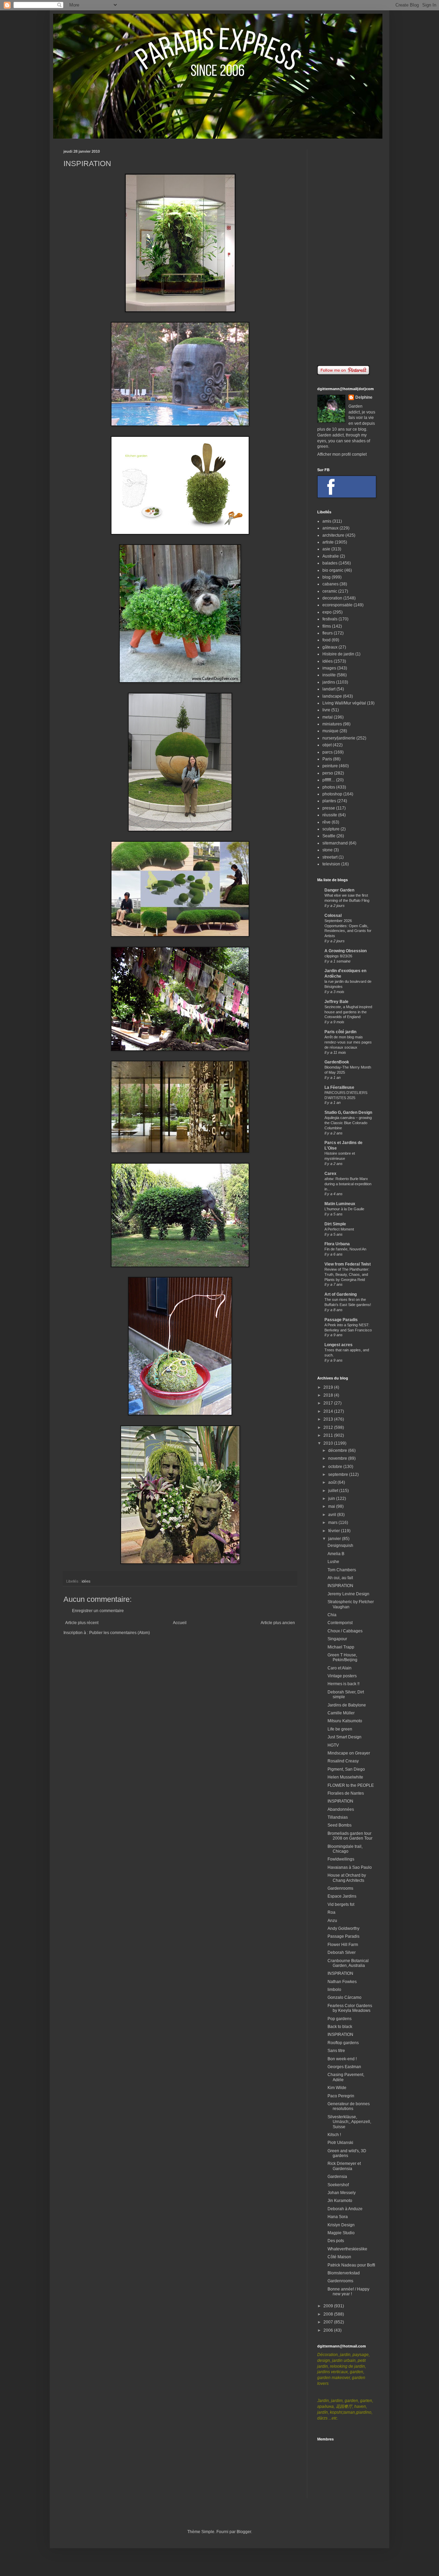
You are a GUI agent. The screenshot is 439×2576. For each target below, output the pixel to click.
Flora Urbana (337, 1244)
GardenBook (337, 1062)
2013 (329, 1419)
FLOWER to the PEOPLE (351, 1785)
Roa (331, 1912)
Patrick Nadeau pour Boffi (351, 2265)
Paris (327, 759)
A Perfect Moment (339, 1229)
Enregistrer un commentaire (98, 1611)
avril (333, 1515)
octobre (336, 1467)
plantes (329, 801)
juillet (334, 1491)
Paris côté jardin (340, 1032)
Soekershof (338, 2185)
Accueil (180, 1623)
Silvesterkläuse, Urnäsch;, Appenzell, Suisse (349, 2122)
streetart (330, 857)
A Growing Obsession (346, 951)
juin (332, 1499)
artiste (328, 542)
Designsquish (340, 1546)
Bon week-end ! (342, 2059)
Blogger (244, 2532)
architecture (333, 535)
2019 (329, 1387)
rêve (327, 822)
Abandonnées (341, 1809)
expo (327, 612)
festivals (330, 619)
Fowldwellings (341, 1859)
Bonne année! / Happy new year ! (348, 2292)
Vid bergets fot (341, 1904)
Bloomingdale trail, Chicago (345, 1849)
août (333, 1482)
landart (329, 689)
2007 (329, 2322)
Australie (331, 556)
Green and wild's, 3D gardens (347, 2153)
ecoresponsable (337, 605)
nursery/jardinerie (339, 738)
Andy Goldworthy (343, 1928)
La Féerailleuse (339, 1087)
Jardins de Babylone (347, 1705)
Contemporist (340, 1623)
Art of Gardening (341, 1294)
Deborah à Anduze (345, 2209)
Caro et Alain (340, 1668)
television (331, 864)
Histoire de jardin (338, 654)
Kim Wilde (337, 2088)
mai (332, 1506)
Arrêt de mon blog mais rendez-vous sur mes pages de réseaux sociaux (348, 1042)
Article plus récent (82, 1623)
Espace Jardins (342, 1896)
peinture (330, 766)
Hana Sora (338, 2217)
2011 (329, 1435)
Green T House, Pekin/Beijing (342, 1657)
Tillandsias (338, 1817)
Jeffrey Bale (336, 1002)
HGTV (333, 1745)
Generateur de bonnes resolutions (349, 2106)
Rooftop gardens (343, 2043)
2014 (329, 1411)
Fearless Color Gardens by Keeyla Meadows (350, 2008)
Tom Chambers (342, 1570)
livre (326, 710)
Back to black (340, 2027)
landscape (332, 696)
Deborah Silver (342, 1953)
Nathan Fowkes (342, 1982)
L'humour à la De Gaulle (344, 1209)
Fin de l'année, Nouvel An (345, 1249)
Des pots (336, 2241)
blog (327, 577)
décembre (338, 1450)
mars (333, 1523)
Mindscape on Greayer (349, 1753)
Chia (332, 1615)
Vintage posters (342, 1676)
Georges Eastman (344, 2067)
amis (327, 521)
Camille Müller (341, 1713)
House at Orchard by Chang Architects (347, 1878)
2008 (329, 2314)
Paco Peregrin (341, 2096)
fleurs (328, 633)
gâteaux (330, 647)
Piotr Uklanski (340, 2143)
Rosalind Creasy (343, 1761)
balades (330, 563)
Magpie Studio (341, 2233)
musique (330, 731)
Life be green (340, 1729)
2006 (329, 2330)
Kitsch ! (334, 2135)
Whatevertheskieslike (347, 2249)
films (327, 626)
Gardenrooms (340, 1888)
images (329, 668)
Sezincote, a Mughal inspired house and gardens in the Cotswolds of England (348, 1012)
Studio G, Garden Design (348, 1112)
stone (328, 850)
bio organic (333, 570)
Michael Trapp (341, 1647)
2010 (329, 1443)
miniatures (332, 724)
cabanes (330, 584)
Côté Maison (339, 2257)
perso (328, 773)
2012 (329, 1427)
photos (329, 787)
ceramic (330, 591)
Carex (330, 1174)
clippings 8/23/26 (338, 956)
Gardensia (337, 2177)
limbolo (334, 1990)
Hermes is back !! (343, 1684)
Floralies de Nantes (346, 1793)
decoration (332, 598)
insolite (329, 675)
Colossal (333, 916)
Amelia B (336, 1554)
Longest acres (339, 1345)
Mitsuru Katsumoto (345, 1721)
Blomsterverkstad (344, 2273)
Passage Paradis (341, 1320)
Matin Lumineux (340, 1204)
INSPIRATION (340, 1586)
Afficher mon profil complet (342, 454)
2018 (329, 1395)
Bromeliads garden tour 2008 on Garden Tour (350, 1836)
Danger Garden (339, 890)
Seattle (329, 836)
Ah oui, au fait (340, 1578)
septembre (339, 1475)
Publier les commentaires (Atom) (120, 1633)
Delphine (364, 397)
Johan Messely (342, 2193)
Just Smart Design (345, 1737)
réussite (330, 815)
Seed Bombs (340, 1825)
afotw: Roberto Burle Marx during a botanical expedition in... (348, 1184)
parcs (328, 752)
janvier (335, 1539)
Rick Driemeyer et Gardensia (344, 2166)
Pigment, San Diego (346, 1769)
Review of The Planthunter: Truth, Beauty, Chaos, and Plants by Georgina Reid (347, 1274)
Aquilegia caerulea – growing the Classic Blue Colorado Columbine (348, 1123)
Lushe (333, 1562)
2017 (329, 1403)
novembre (338, 1458)
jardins (329, 682)
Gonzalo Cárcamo (345, 1997)
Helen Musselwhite (345, 1777)
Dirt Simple (335, 1224)
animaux (330, 528)
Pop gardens (340, 2019)
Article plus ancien (278, 1623)
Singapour (337, 1639)
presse (329, 808)
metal (328, 717)
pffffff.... (329, 780)
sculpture (331, 829)
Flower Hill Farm (343, 1945)
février (335, 1531)
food (327, 640)
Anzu (332, 1921)
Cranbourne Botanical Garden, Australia (348, 1963)
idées (86, 1581)
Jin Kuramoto (340, 2201)
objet (327, 745)
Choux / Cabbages (345, 1631)
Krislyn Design (341, 2225)
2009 (329, 2306)
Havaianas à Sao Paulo (350, 1867)
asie (326, 549)
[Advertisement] (346, 252)
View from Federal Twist (348, 1264)
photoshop (332, 794)
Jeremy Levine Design (348, 1594)
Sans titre (336, 2051)
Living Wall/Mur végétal (344, 703)
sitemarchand (335, 843)
